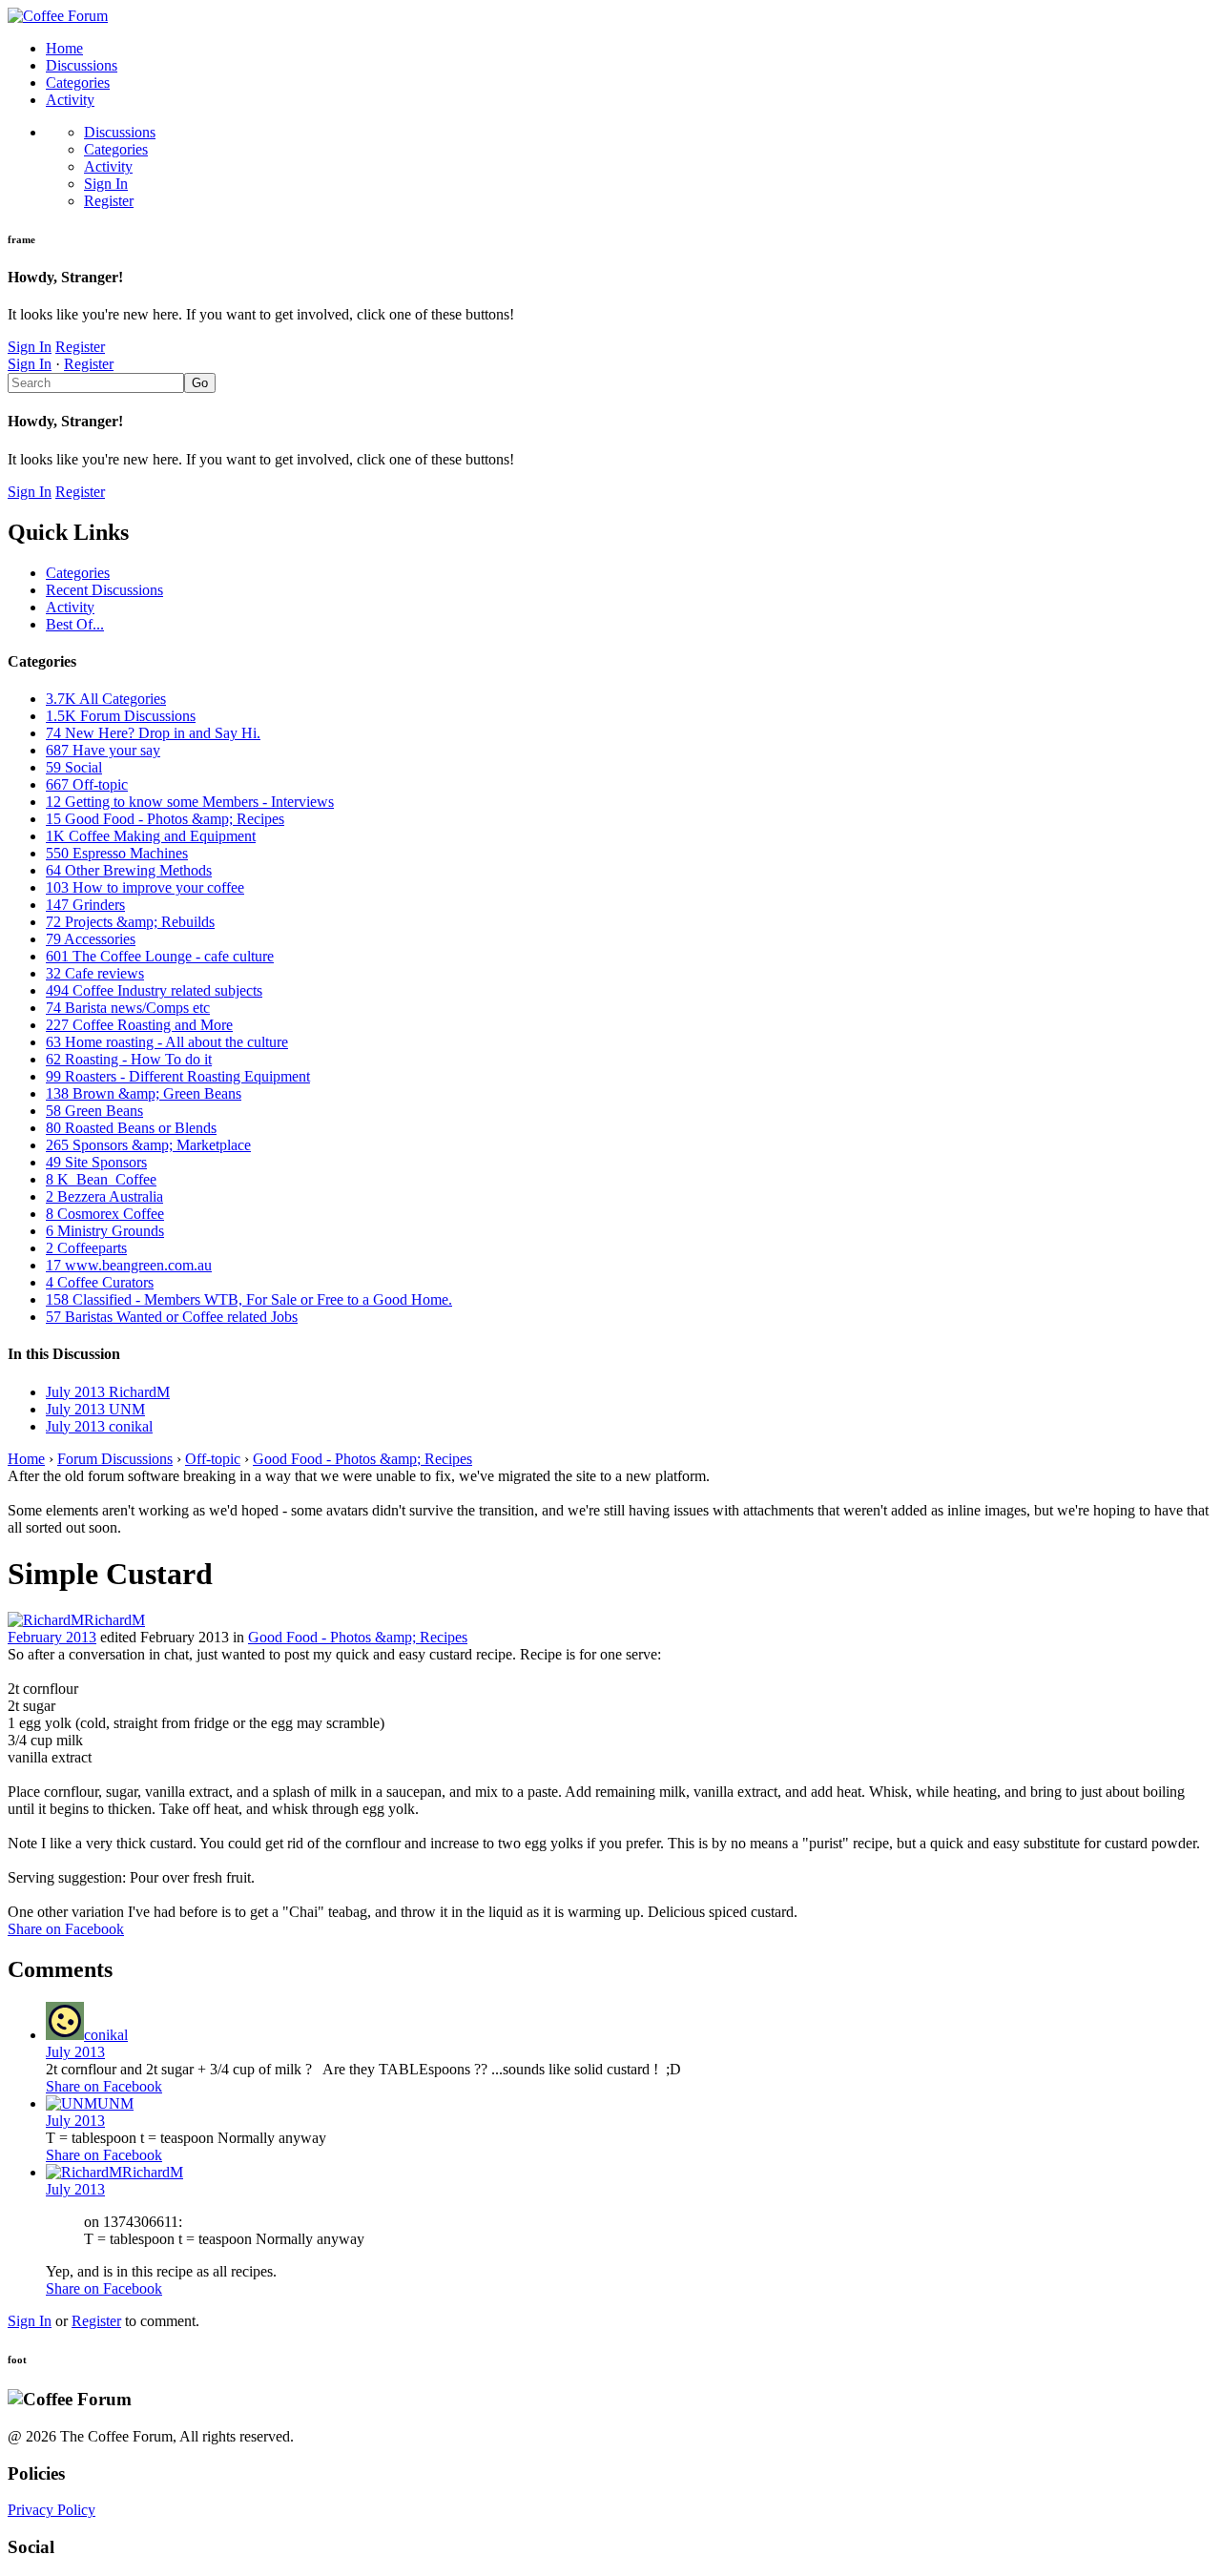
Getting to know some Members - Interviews (190, 802)
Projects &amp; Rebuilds (130, 922)
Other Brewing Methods (129, 870)
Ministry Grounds (105, 1231)
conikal (106, 2035)
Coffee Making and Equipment (151, 836)
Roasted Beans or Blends (131, 1128)
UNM (115, 2103)
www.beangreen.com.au (129, 1265)
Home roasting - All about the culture (167, 1042)
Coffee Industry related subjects (154, 990)
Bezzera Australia (104, 1196)
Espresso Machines (117, 853)
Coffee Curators (100, 1282)
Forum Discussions (121, 716)
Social (74, 767)
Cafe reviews (95, 973)
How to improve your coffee (145, 887)
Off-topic (87, 784)
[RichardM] (46, 1620)
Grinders (85, 905)
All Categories (106, 699)
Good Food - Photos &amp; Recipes (165, 819)
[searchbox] (96, 383)
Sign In (106, 184)
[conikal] (65, 2035)
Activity (70, 100)
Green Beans (94, 1111)
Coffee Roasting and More (139, 1025)
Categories (78, 82)
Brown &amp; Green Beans (144, 1093)
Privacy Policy (52, 2510)
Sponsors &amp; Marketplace (148, 1145)
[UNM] (72, 2103)
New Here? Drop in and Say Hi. (153, 733)
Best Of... (75, 624)
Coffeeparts (86, 1248)
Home (64, 48)
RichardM (114, 1620)
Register (109, 201)
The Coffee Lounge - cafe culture (160, 956)
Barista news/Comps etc (128, 1008)
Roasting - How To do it (129, 1059)
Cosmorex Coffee (105, 1214)
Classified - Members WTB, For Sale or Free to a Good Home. (249, 1299)
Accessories (91, 939)
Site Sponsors (96, 1162)
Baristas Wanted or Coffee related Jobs (172, 1317)
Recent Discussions (104, 590)
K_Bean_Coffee (101, 1179)
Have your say (103, 750)
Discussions (82, 65)
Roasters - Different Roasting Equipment (178, 1076)
